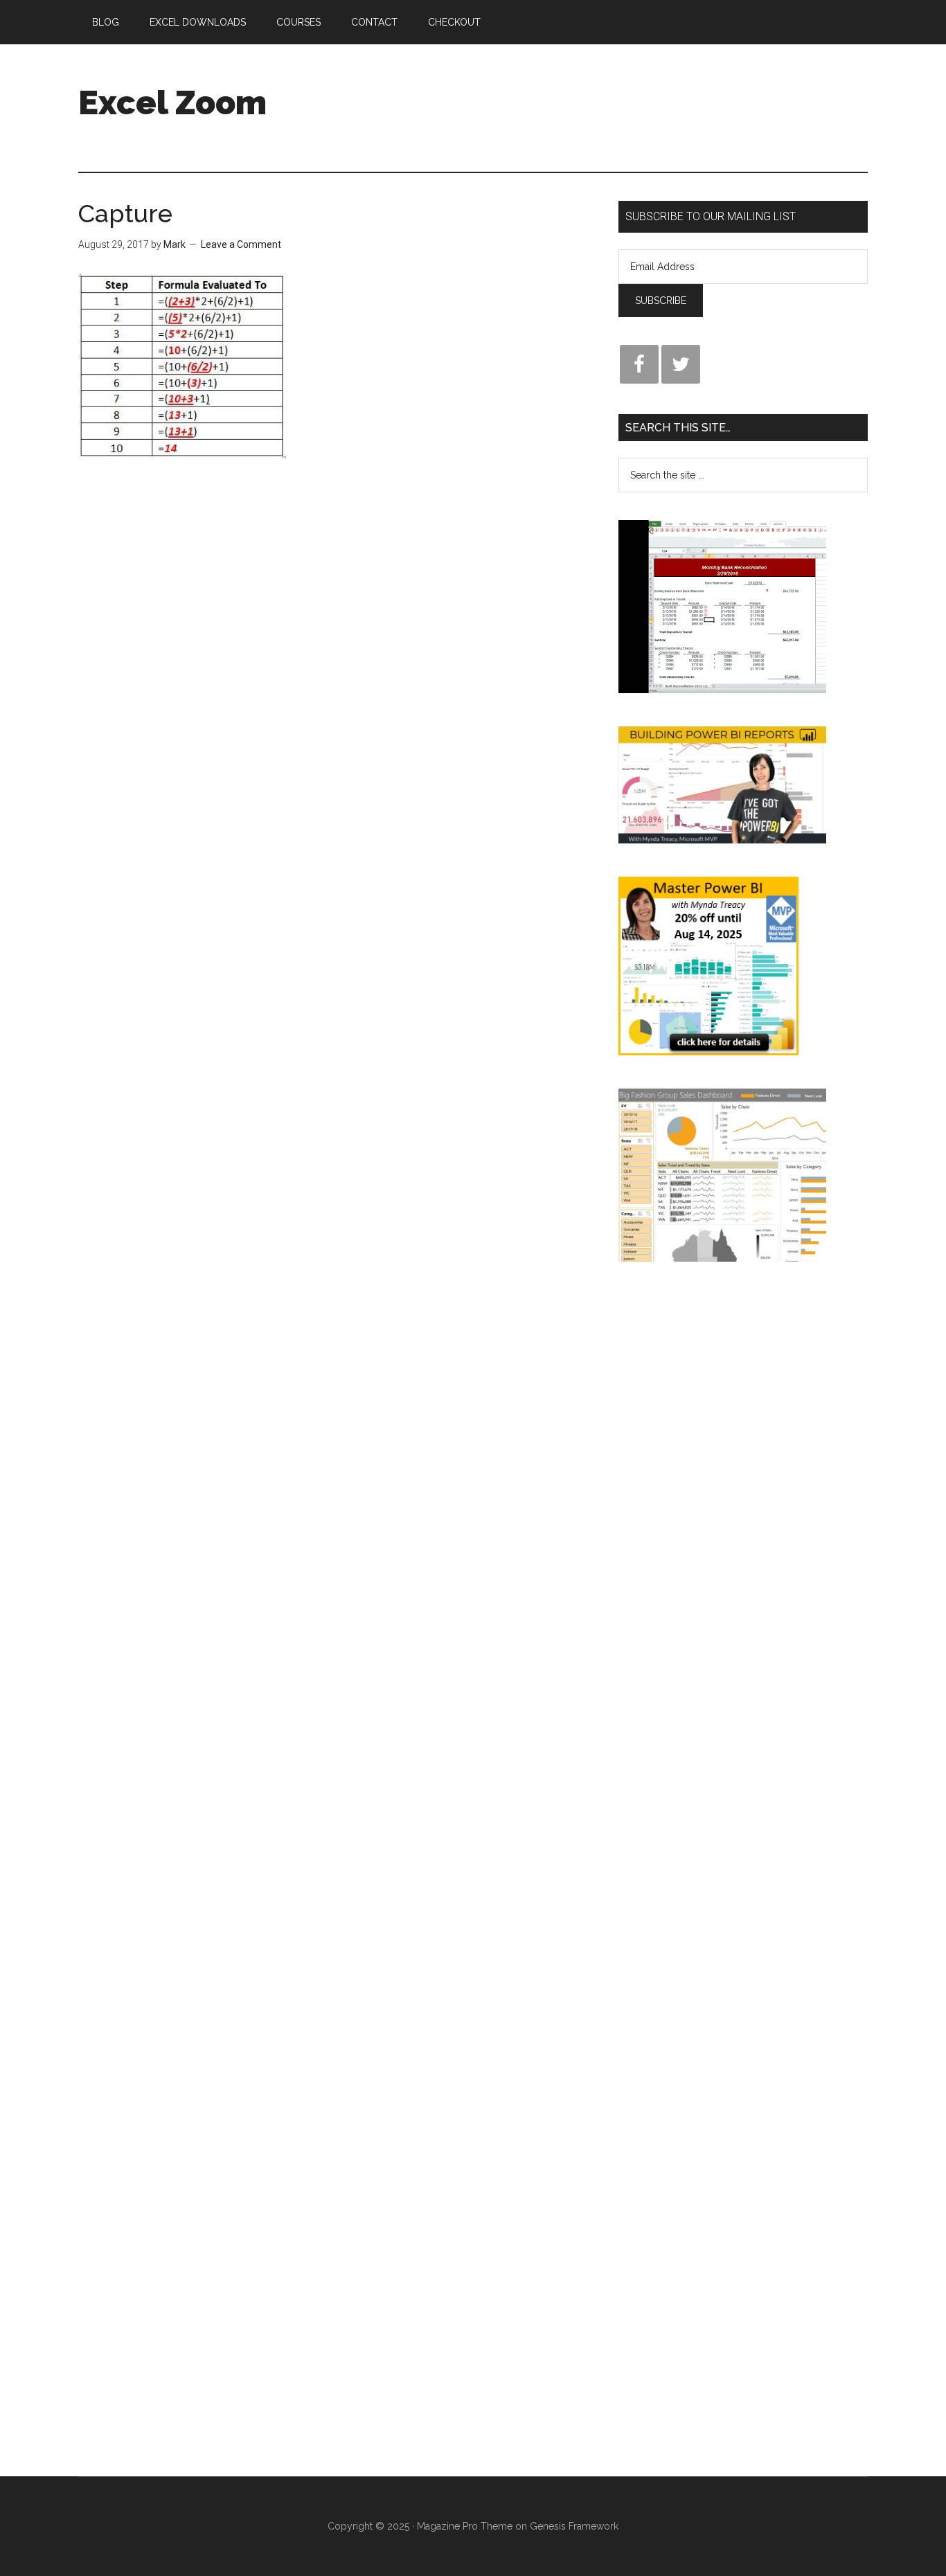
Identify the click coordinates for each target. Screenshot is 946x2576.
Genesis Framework (574, 2526)
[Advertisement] (616, 96)
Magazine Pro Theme (465, 2526)
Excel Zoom (172, 102)
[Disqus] (338, 715)
